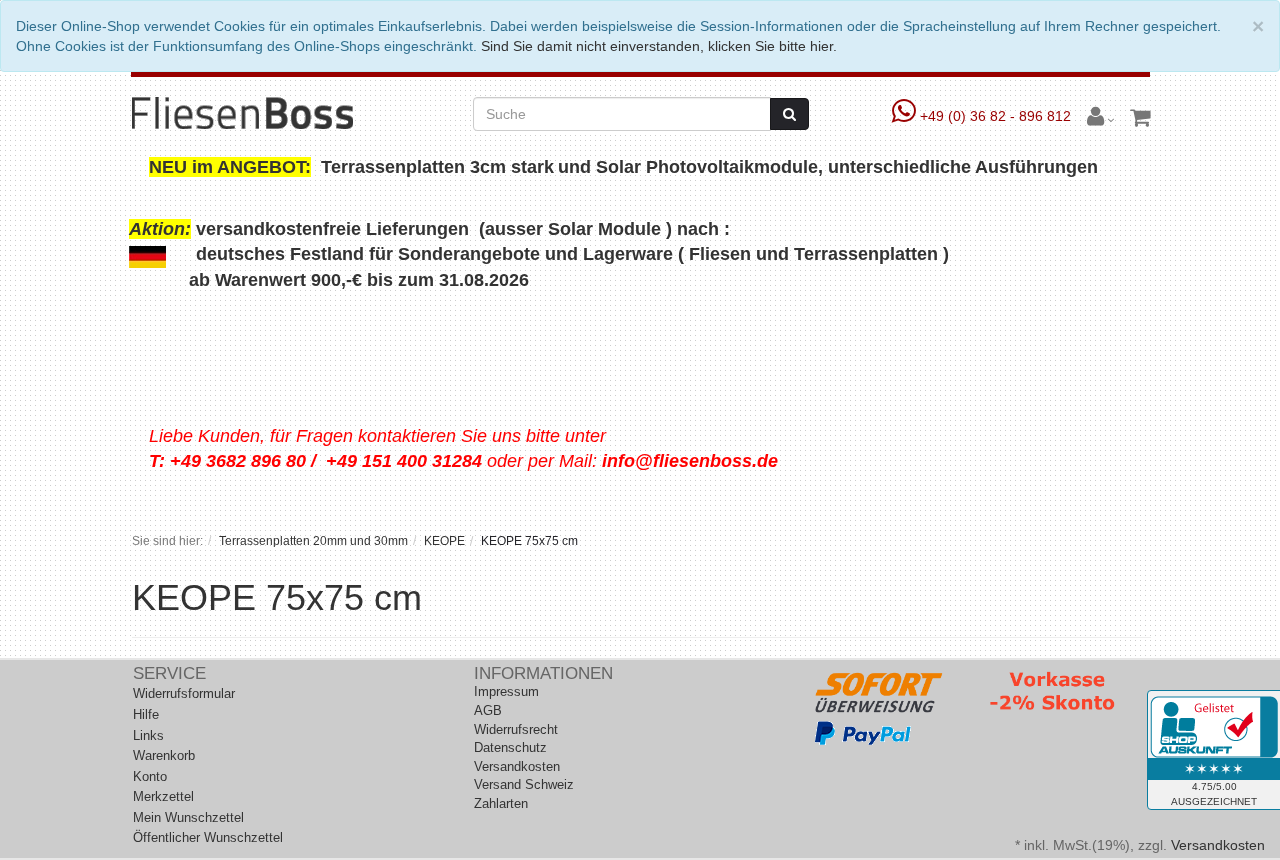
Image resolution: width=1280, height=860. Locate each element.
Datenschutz (510, 747)
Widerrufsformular (184, 693)
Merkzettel (163, 796)
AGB (488, 710)
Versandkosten (517, 766)
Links (148, 735)
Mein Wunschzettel (188, 817)
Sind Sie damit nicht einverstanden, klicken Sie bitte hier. (659, 46)
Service (169, 673)
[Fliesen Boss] (242, 112)
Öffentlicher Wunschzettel (208, 837)
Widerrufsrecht (516, 729)
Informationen (543, 673)
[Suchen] (789, 114)
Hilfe (146, 714)
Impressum (506, 691)
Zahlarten (501, 803)
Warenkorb (164, 755)
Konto (150, 776)
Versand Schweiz (524, 784)
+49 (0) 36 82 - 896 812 (995, 116)
